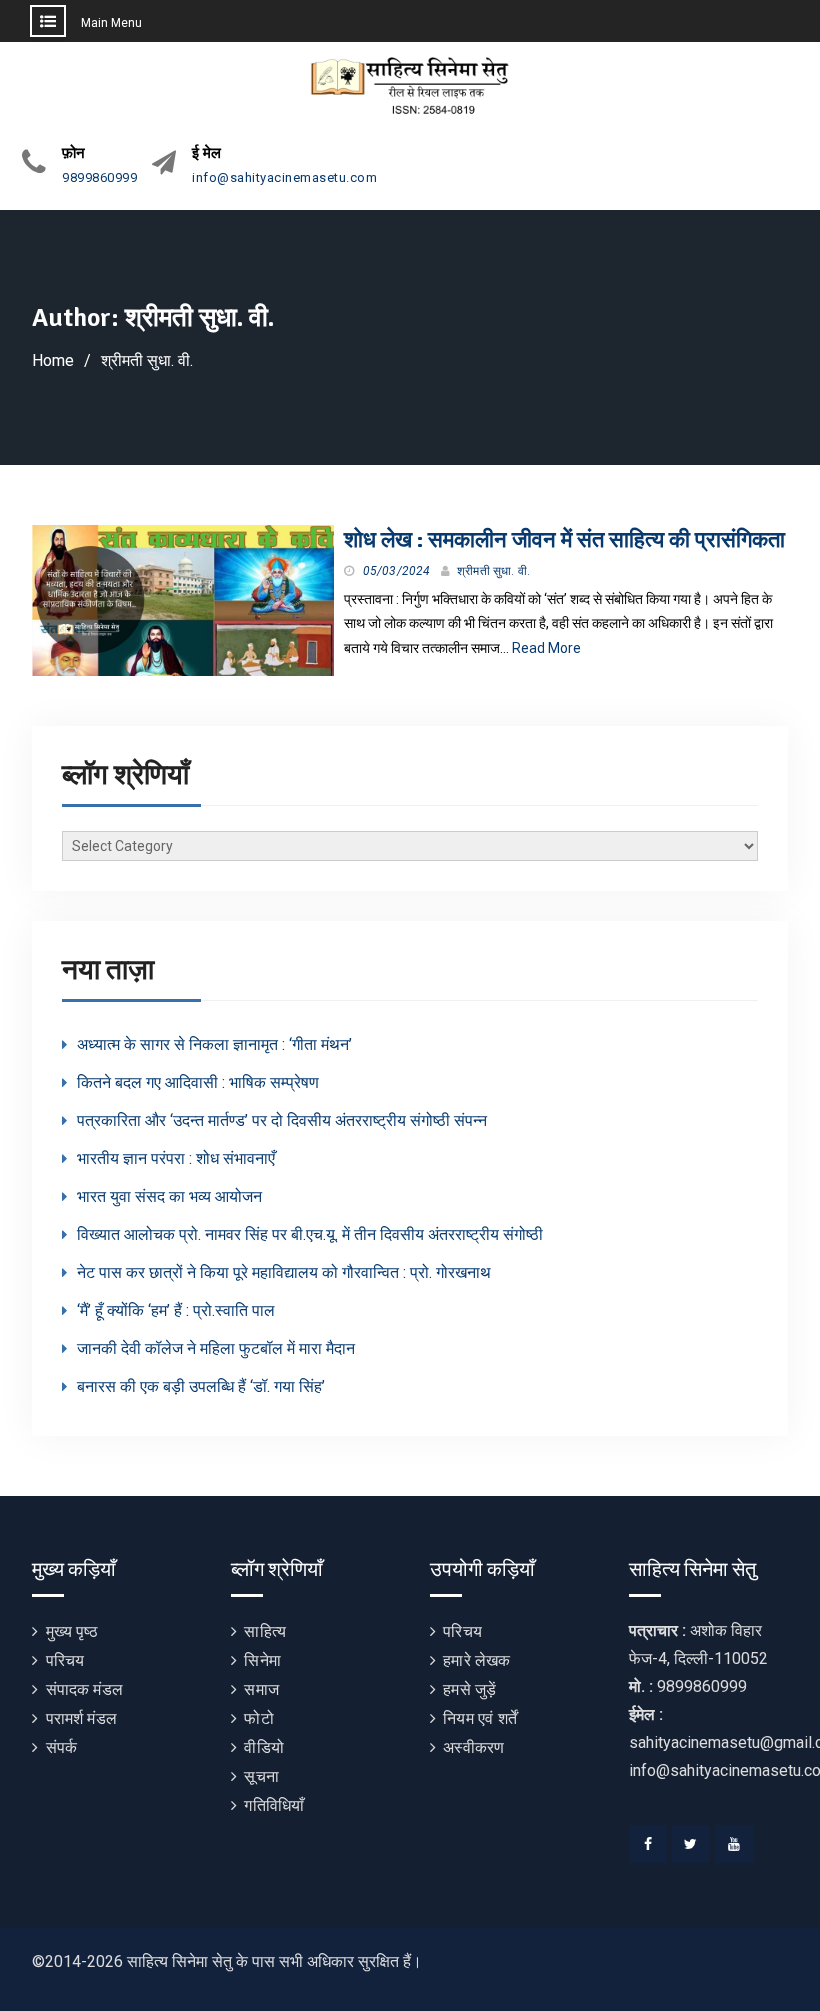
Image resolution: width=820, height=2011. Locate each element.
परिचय (65, 1660)
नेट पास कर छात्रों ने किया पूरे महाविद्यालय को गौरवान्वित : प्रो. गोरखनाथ (284, 1272)
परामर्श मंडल (82, 1718)
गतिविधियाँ (274, 1805)
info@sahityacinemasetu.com (284, 178)
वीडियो (264, 1747)
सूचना (261, 1776)
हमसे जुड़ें (469, 1689)
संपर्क (62, 1747)
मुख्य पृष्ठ (72, 1631)
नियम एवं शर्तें (480, 1718)
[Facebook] (648, 1844)
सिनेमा (262, 1660)
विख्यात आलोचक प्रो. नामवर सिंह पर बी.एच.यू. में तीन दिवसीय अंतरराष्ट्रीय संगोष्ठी (310, 1234)
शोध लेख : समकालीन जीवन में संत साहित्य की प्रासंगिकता (564, 539)
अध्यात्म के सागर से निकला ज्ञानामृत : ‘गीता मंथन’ (214, 1044)
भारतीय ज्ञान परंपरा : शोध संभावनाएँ (176, 1158)
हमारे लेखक (476, 1660)
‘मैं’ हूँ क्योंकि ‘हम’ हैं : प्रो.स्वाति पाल (176, 1310)
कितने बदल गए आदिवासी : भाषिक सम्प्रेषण (198, 1082)
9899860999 (99, 178)
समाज (261, 1689)
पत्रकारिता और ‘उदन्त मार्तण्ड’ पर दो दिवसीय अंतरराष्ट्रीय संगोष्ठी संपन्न (282, 1120)
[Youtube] (734, 1844)
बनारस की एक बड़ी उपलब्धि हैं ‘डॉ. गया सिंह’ (201, 1386)
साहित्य (265, 1631)
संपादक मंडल (85, 1689)
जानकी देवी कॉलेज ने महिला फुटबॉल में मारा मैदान (216, 1348)
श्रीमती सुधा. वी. (493, 571)
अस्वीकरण (473, 1747)
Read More (546, 648)
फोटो (258, 1718)
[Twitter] (691, 1844)
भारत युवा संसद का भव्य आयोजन (169, 1196)
